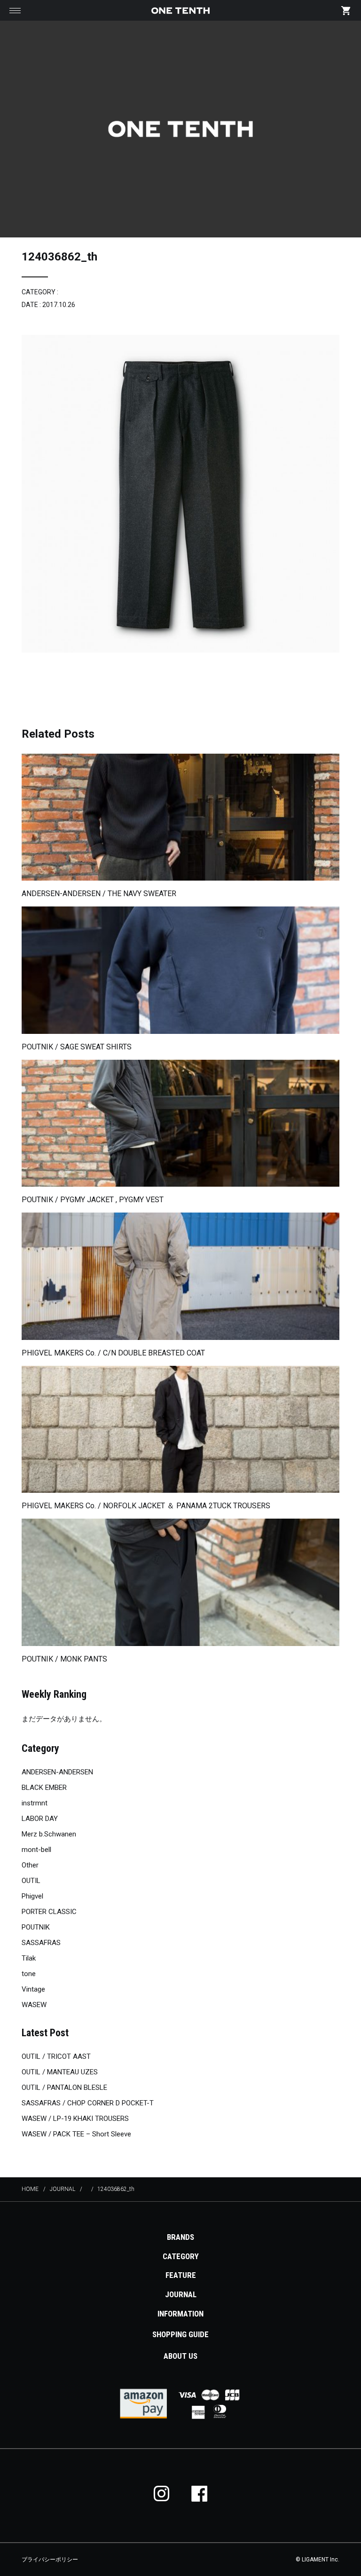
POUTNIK (36, 1927)
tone (29, 1974)
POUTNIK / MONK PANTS (64, 1659)
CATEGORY (181, 2256)
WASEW (34, 2005)
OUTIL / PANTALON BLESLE (64, 2088)
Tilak (29, 1958)
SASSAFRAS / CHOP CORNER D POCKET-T (88, 2103)
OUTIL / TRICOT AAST (56, 2056)
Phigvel (32, 1896)
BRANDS (180, 2237)
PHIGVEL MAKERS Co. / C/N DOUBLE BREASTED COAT (113, 1353)
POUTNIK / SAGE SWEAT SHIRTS (77, 1047)
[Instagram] (162, 2493)
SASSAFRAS (41, 1943)
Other (30, 1865)
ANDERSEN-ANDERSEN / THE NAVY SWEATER (99, 894)
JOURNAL (181, 2294)
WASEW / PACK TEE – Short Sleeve (76, 2134)
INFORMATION (180, 2314)
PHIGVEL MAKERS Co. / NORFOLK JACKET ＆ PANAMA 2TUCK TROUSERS (146, 1506)
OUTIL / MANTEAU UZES (60, 2072)
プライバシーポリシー (50, 2560)
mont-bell (36, 1850)
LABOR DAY (40, 1819)
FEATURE (181, 2275)
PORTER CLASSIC (49, 1912)
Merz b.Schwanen (49, 1834)
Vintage (33, 1989)
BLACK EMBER (44, 1788)
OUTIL (31, 1881)
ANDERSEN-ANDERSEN (57, 1772)
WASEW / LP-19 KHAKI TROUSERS (75, 2119)
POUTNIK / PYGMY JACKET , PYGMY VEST (93, 1200)
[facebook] (199, 2493)
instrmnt (35, 1803)
